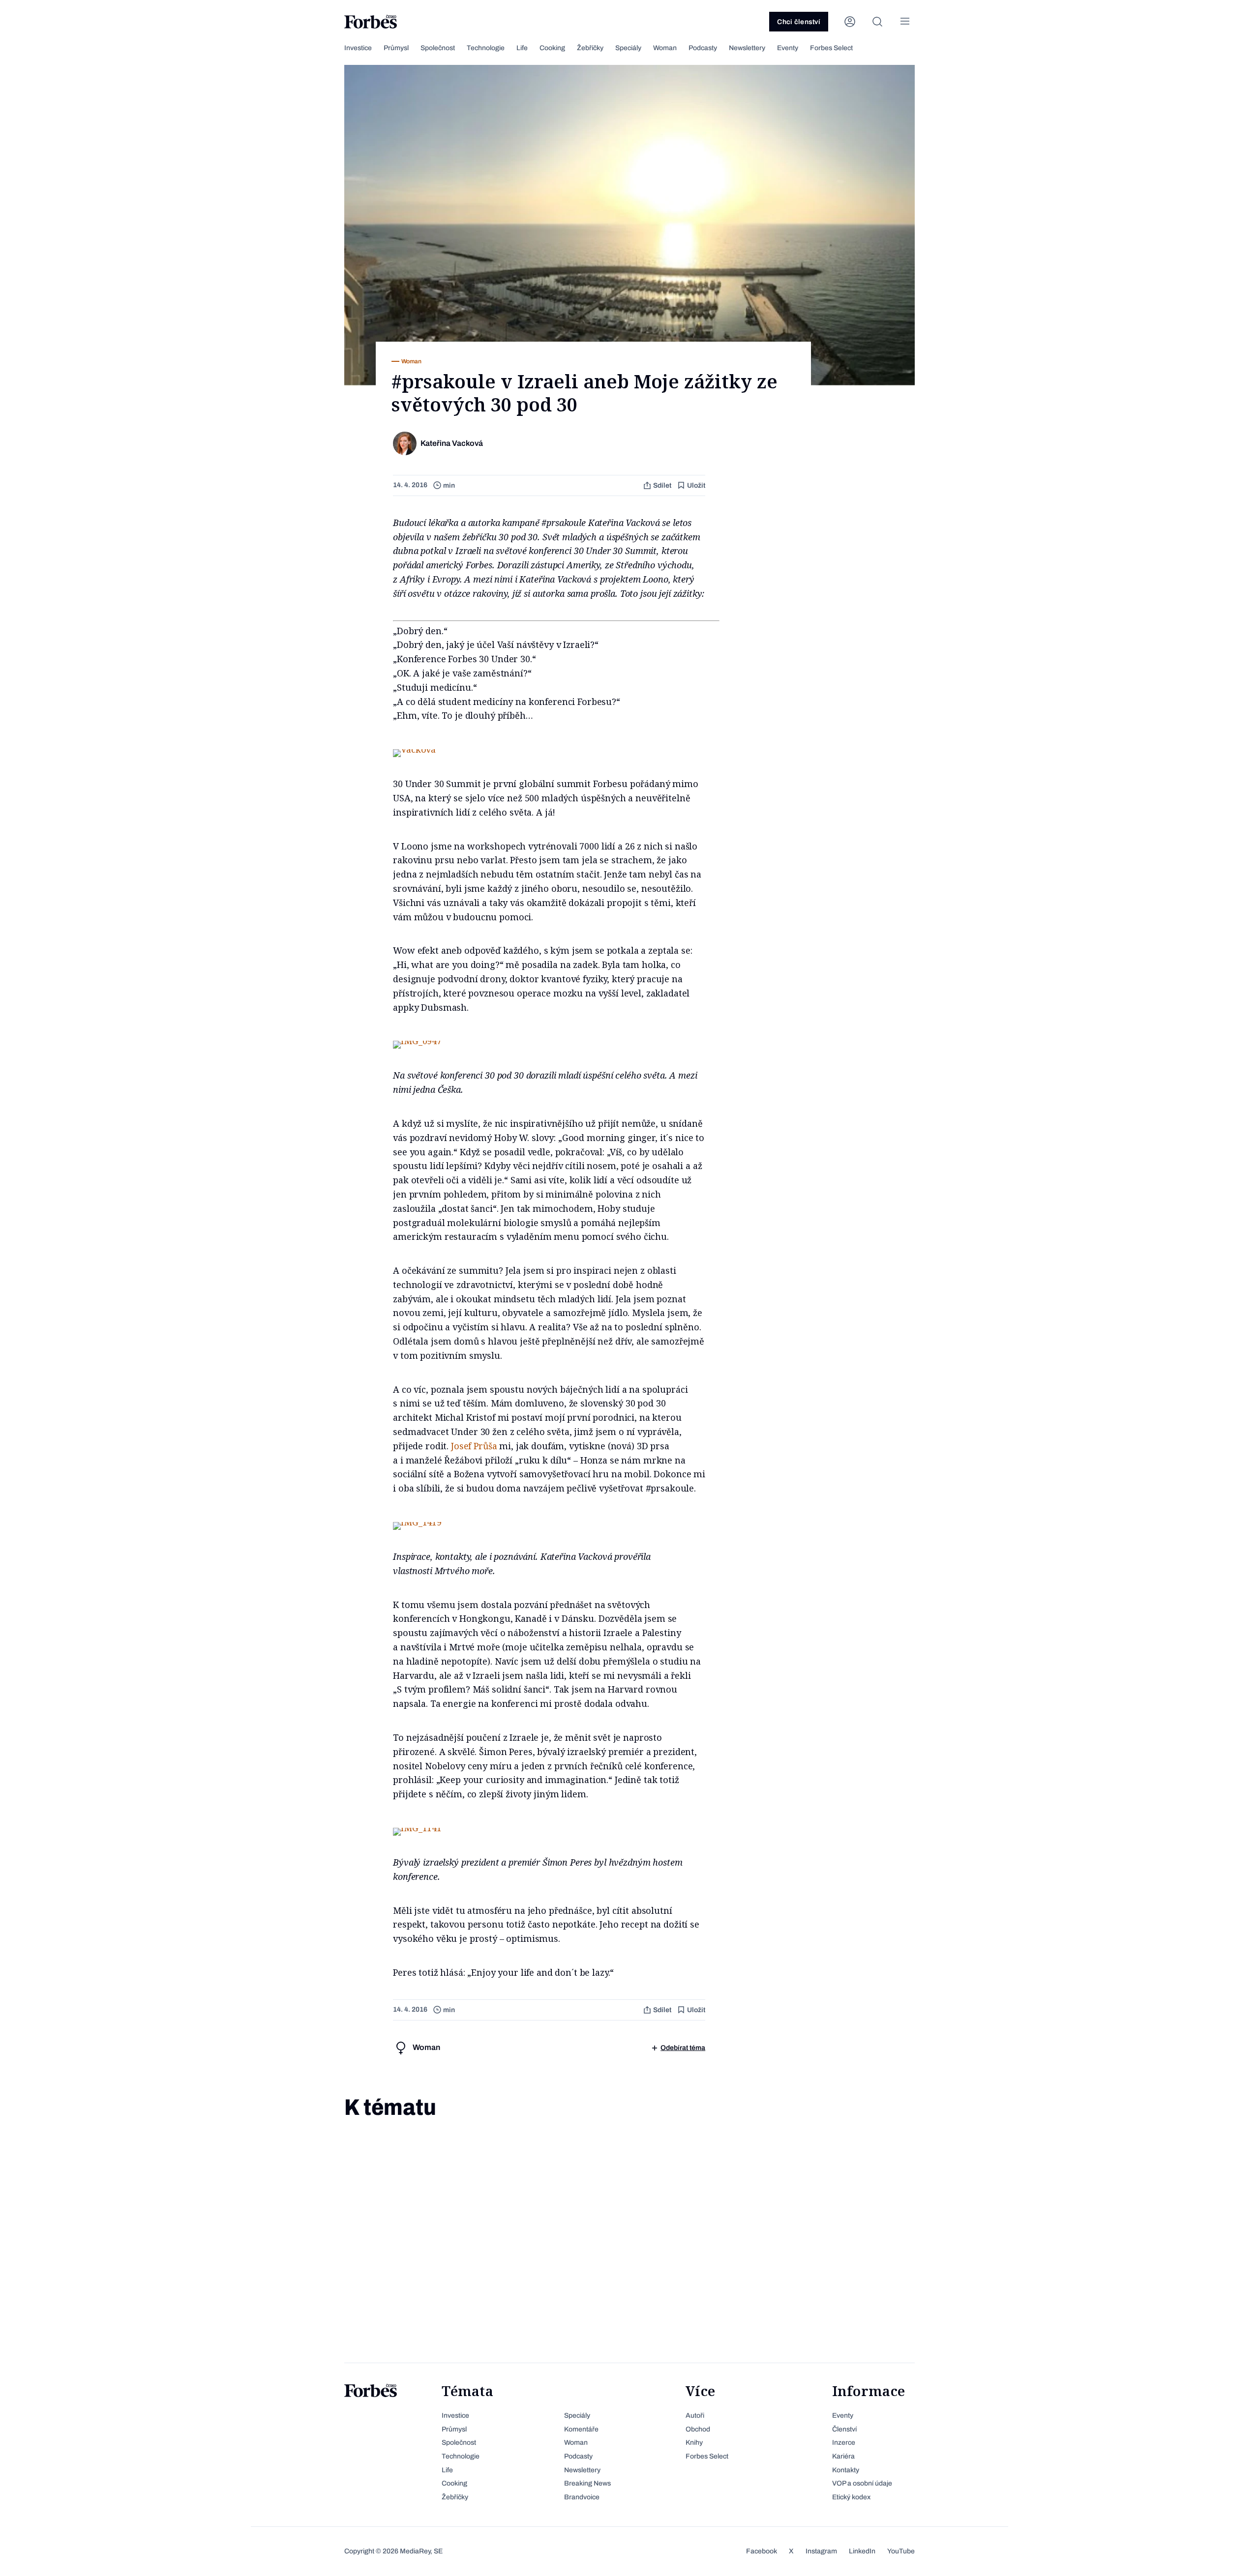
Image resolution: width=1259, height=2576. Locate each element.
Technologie (486, 48)
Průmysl (396, 48)
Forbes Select (831, 48)
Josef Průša (474, 1446)
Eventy (788, 48)
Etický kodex (851, 2497)
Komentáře (581, 2429)
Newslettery (747, 48)
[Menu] (905, 22)
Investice (358, 48)
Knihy (694, 2443)
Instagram (821, 2551)
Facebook (762, 2551)
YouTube (901, 2551)
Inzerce (844, 2443)
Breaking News (587, 2483)
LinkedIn (862, 2551)
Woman (665, 48)
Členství (844, 2429)
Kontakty (846, 2470)
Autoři (695, 2415)
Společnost (438, 48)
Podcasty (703, 48)
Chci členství (799, 22)
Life (522, 48)
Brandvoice (582, 2497)
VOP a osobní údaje (862, 2483)
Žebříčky (590, 48)
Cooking (552, 48)
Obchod (698, 2429)
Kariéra (843, 2456)
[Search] (877, 22)
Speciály (628, 48)
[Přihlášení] (850, 22)
